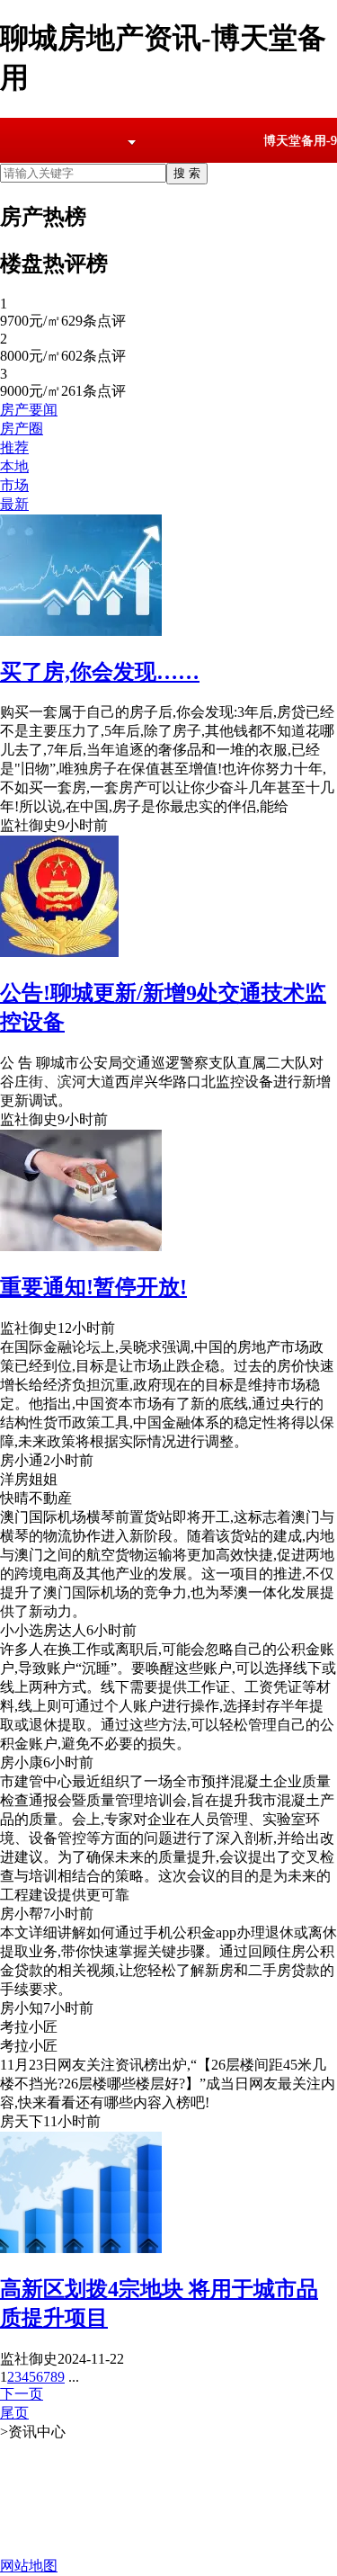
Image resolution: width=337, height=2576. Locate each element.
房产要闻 (29, 410)
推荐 (14, 447)
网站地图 (29, 2566)
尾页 (14, 2413)
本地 (14, 466)
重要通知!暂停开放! (93, 1287)
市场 (14, 485)
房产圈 (22, 429)
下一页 (22, 2394)
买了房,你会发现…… (100, 672)
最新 (14, 504)
